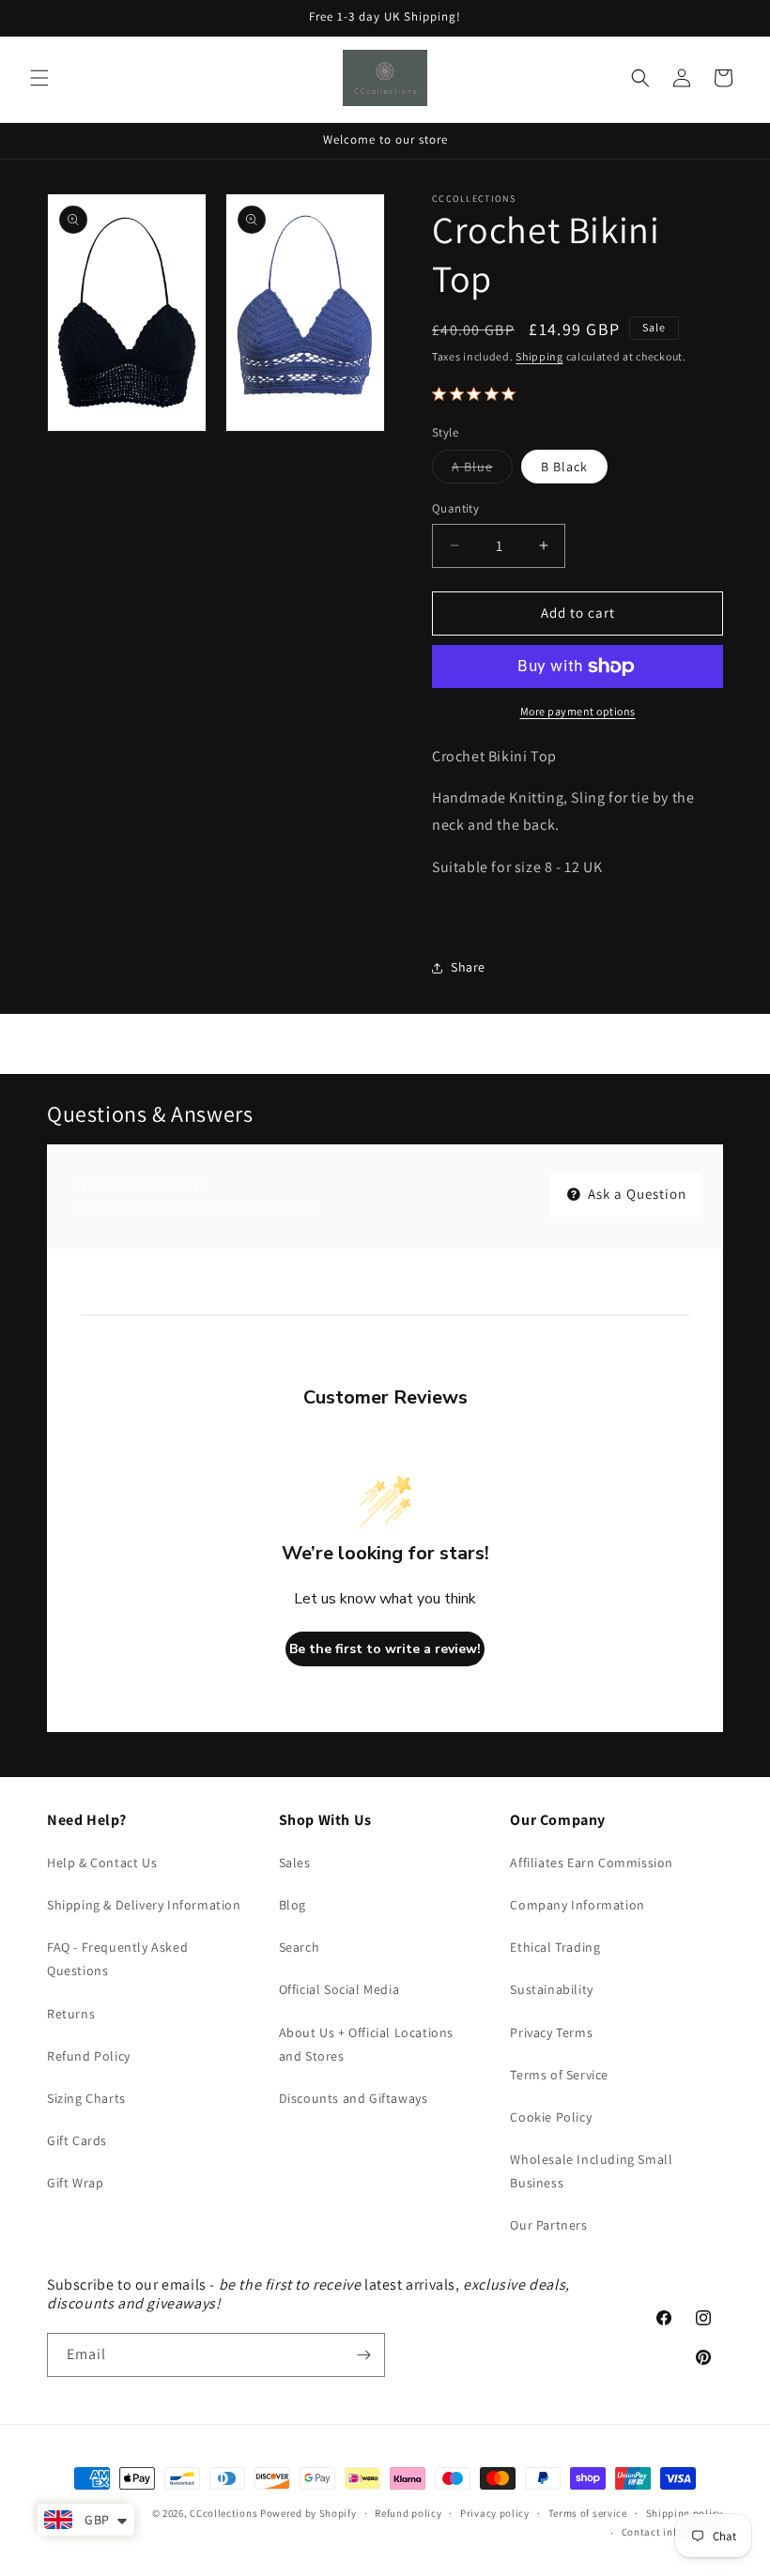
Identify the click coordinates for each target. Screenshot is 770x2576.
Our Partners (548, 2225)
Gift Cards (77, 2140)
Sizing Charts (86, 2098)
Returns (71, 2014)
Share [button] (468, 967)
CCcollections (223, 2513)
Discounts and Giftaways (354, 2098)
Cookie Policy (551, 2117)
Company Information (577, 1905)
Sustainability (551, 1989)
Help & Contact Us (102, 1863)
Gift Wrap (75, 2183)
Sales (295, 1863)
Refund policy (408, 2513)
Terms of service (588, 2513)
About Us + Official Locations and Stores (366, 2044)
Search (300, 1947)
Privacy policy (495, 2513)
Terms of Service (559, 2075)
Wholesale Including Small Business (591, 2171)
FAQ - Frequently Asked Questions (117, 1959)
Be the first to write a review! (385, 1649)
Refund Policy (89, 2056)
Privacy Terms (551, 2032)
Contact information (672, 2532)
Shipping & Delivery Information (144, 1905)
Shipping (539, 356)
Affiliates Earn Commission (592, 1863)
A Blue (482, 470)
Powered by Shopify (308, 2513)
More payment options (578, 711)
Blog (293, 1905)
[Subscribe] (363, 2355)
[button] (39, 78)
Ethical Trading (555, 1947)
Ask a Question (635, 1194)
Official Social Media (339, 1989)
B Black (564, 467)
